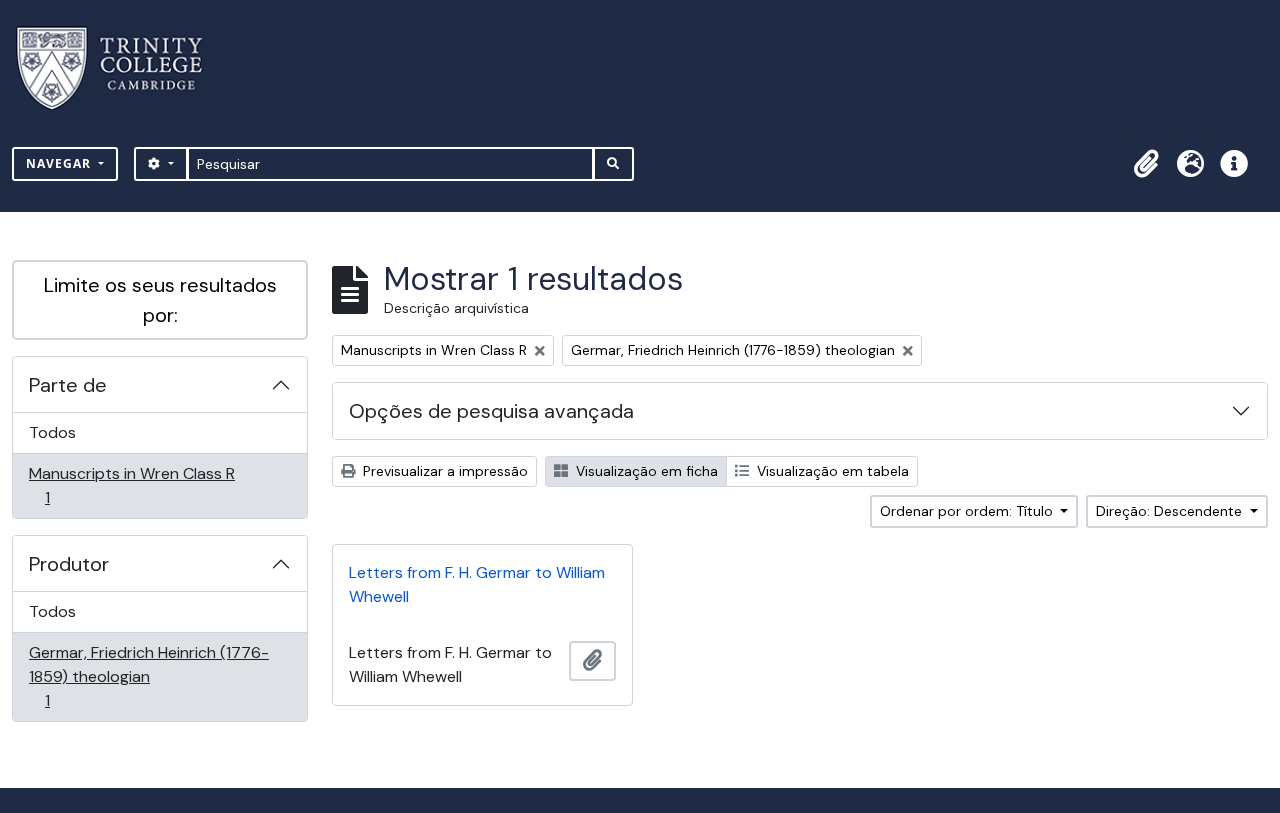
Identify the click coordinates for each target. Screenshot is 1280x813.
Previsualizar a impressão (443, 471)
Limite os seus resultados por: (160, 300)
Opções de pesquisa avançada (491, 411)
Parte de (68, 385)
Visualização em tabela (831, 471)
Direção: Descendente (1171, 511)
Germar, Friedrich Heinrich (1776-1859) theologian (148, 676)
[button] (1146, 164)
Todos (52, 432)
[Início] (121, 68)
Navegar (60, 163)
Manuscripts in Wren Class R (131, 485)
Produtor (69, 564)
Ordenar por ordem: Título (968, 511)
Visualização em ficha (645, 471)
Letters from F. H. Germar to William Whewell (477, 584)
